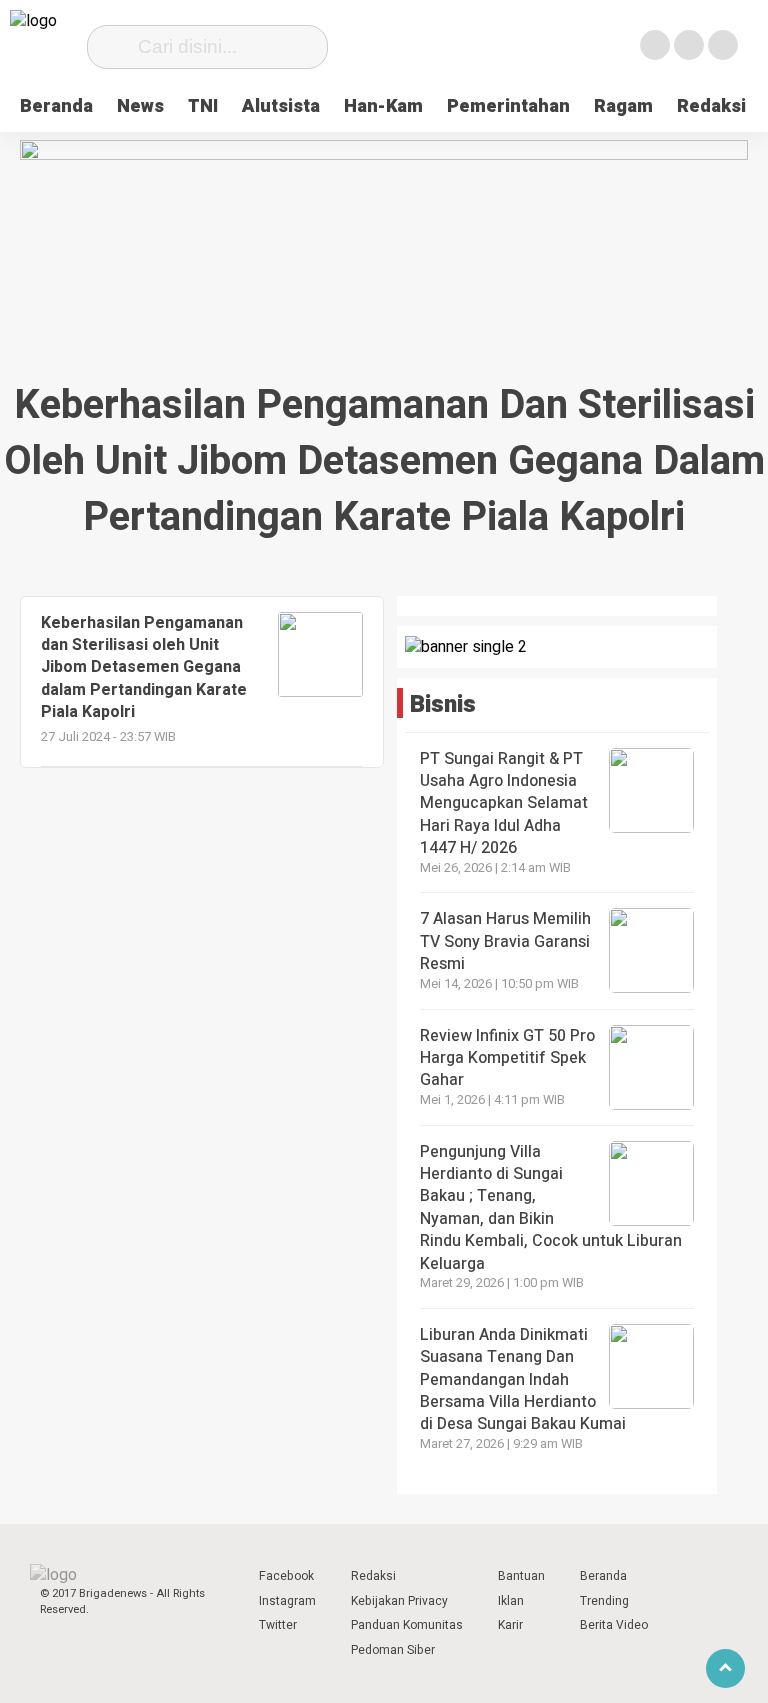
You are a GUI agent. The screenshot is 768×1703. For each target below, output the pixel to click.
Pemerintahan (508, 106)
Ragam (623, 106)
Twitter (278, 1625)
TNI (203, 106)
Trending (604, 1601)
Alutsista (281, 106)
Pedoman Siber (393, 1650)
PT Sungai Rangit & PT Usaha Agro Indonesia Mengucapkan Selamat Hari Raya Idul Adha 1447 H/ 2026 (504, 804)
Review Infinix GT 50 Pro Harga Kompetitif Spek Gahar (507, 1058)
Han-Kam (383, 106)
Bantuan (521, 1576)
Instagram (287, 1601)
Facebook (286, 1576)
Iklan (511, 1601)
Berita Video (614, 1625)
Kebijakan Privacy (399, 1601)
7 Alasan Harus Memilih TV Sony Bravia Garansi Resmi (505, 941)
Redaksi (711, 106)
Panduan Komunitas (407, 1625)
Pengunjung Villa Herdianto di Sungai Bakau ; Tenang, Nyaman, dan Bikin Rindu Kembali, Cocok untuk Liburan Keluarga (551, 1208)
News (140, 106)
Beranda (56, 106)
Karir (510, 1625)
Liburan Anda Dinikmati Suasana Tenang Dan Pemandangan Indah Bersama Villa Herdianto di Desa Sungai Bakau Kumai (525, 1380)
